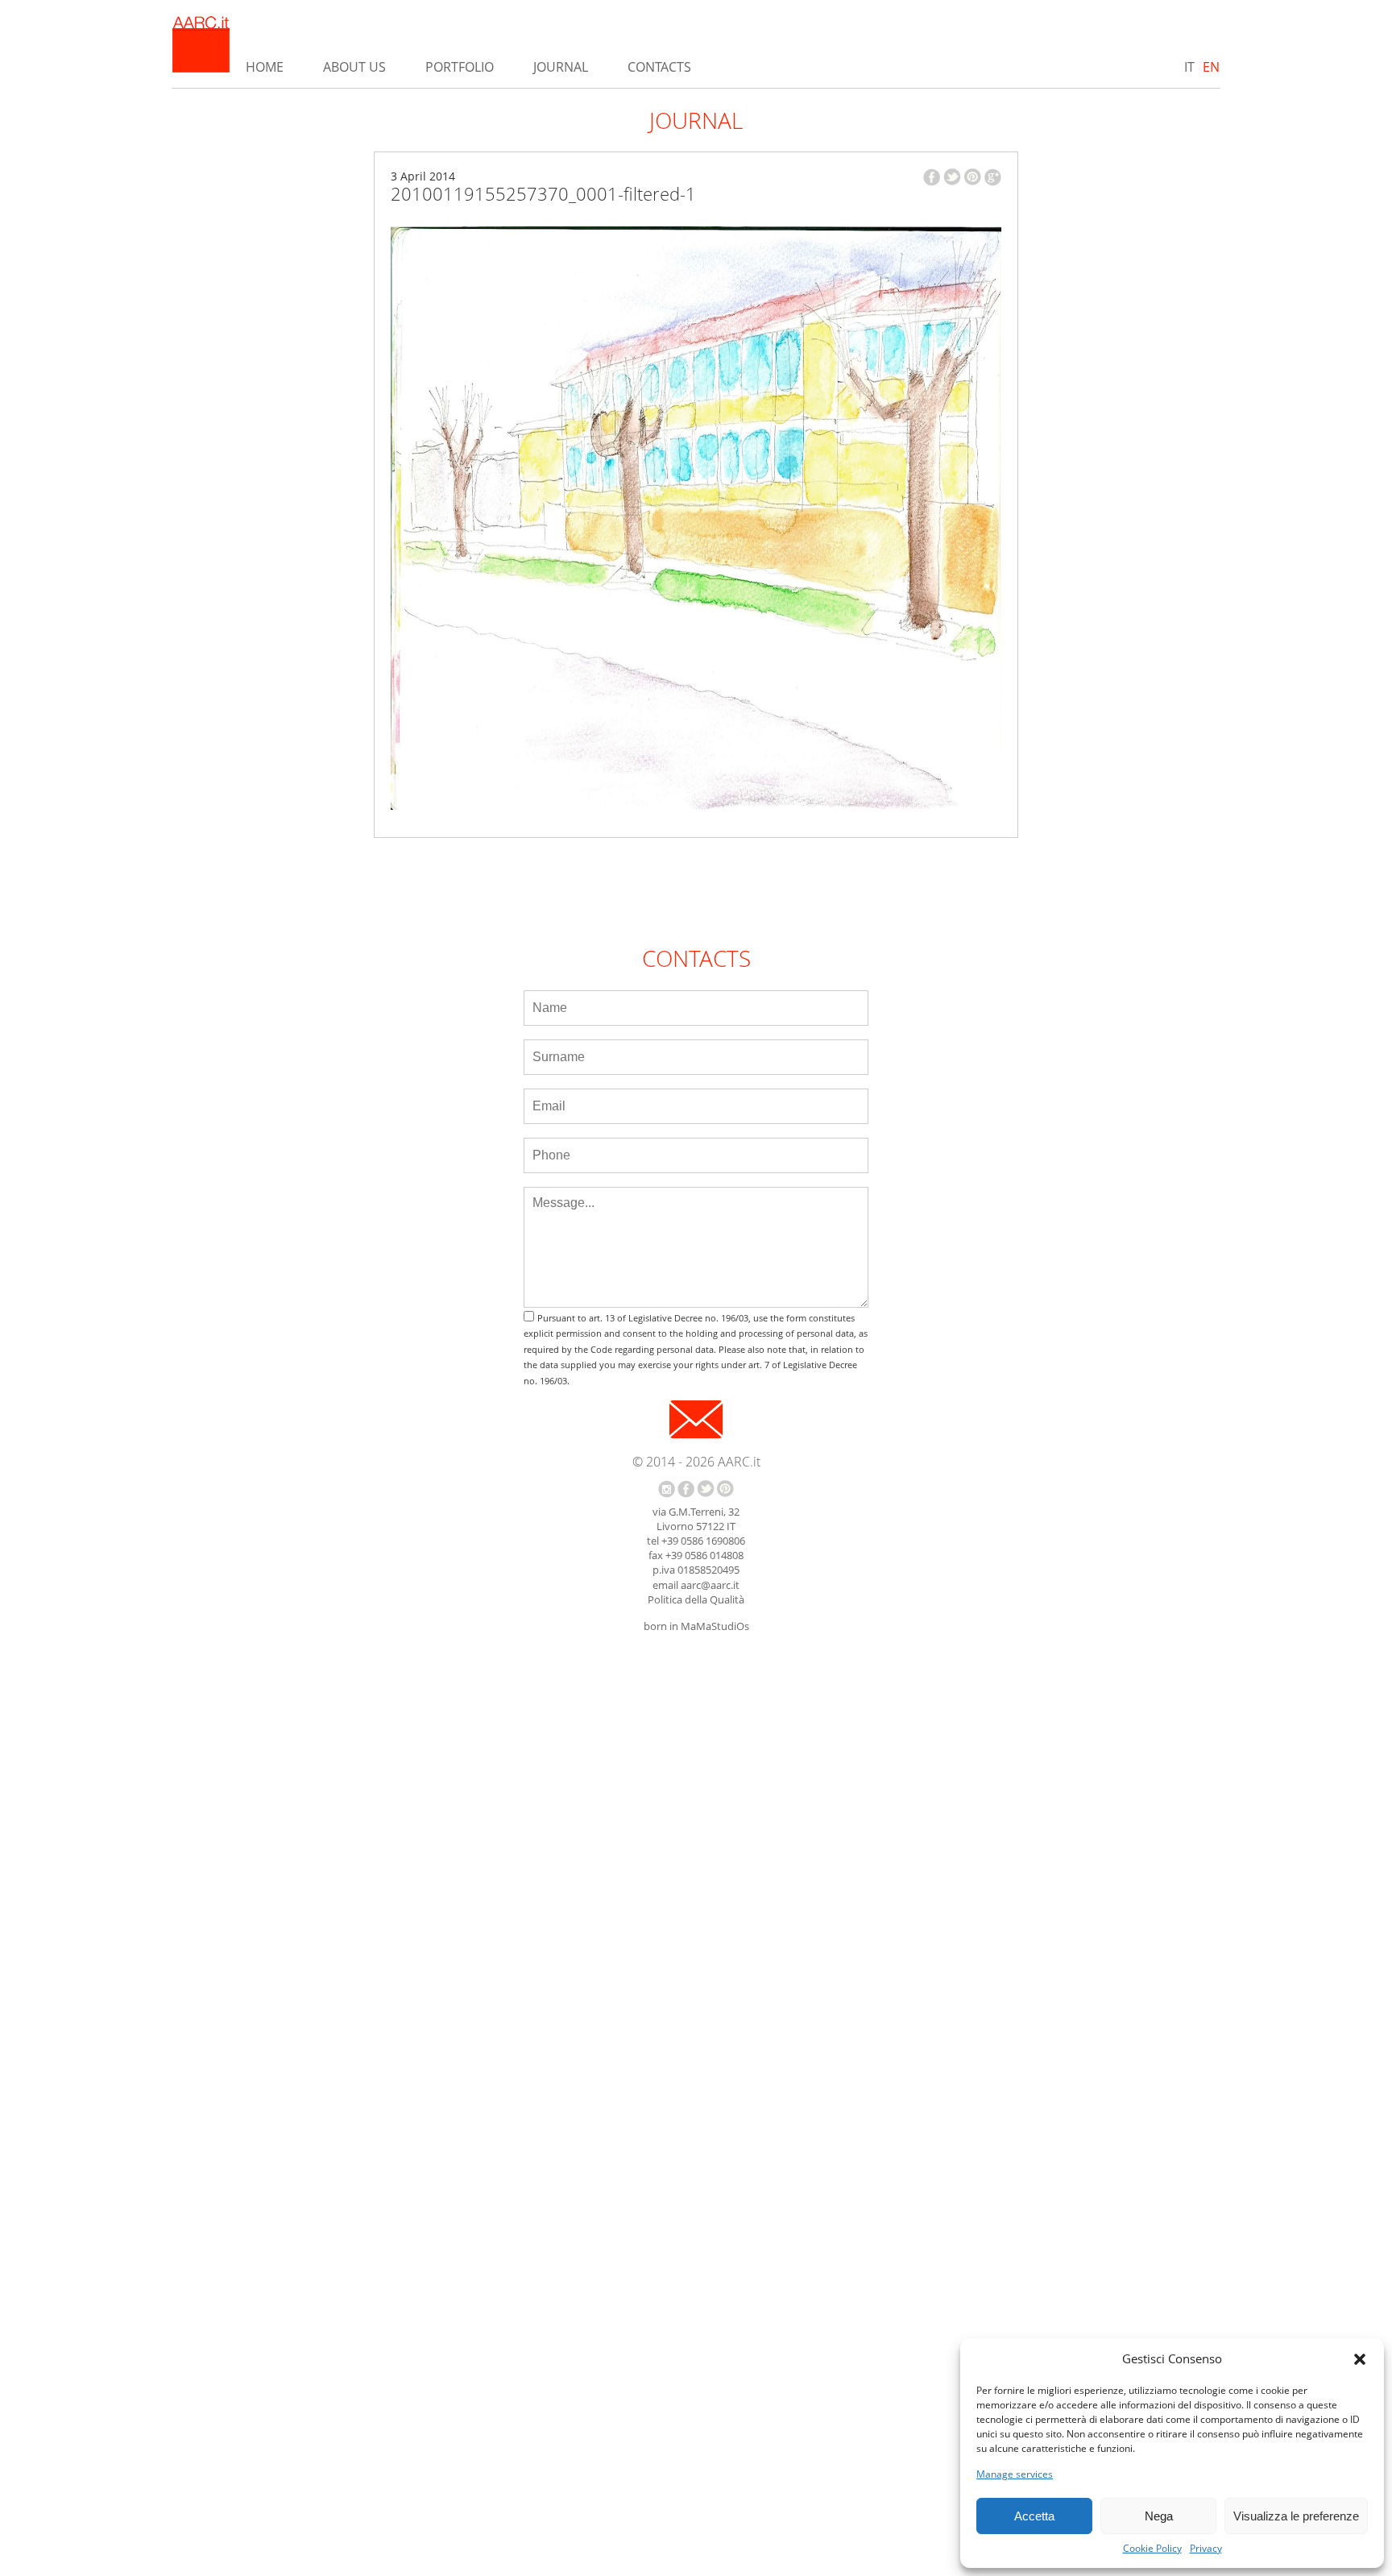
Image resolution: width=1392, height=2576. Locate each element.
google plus (993, 177)
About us (354, 67)
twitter (952, 177)
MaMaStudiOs (715, 1626)
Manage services (1015, 2474)
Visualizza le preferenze (1296, 2516)
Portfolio (460, 67)
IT (1189, 67)
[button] (1360, 2359)
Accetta (1034, 2516)
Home (265, 67)
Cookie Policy (1152, 2549)
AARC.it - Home (201, 44)
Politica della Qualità (696, 1599)
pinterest (973, 177)
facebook (932, 177)
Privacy (1206, 2549)
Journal (561, 67)
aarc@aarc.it (710, 1585)
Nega (1159, 2516)
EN (1211, 67)
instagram (667, 1489)
